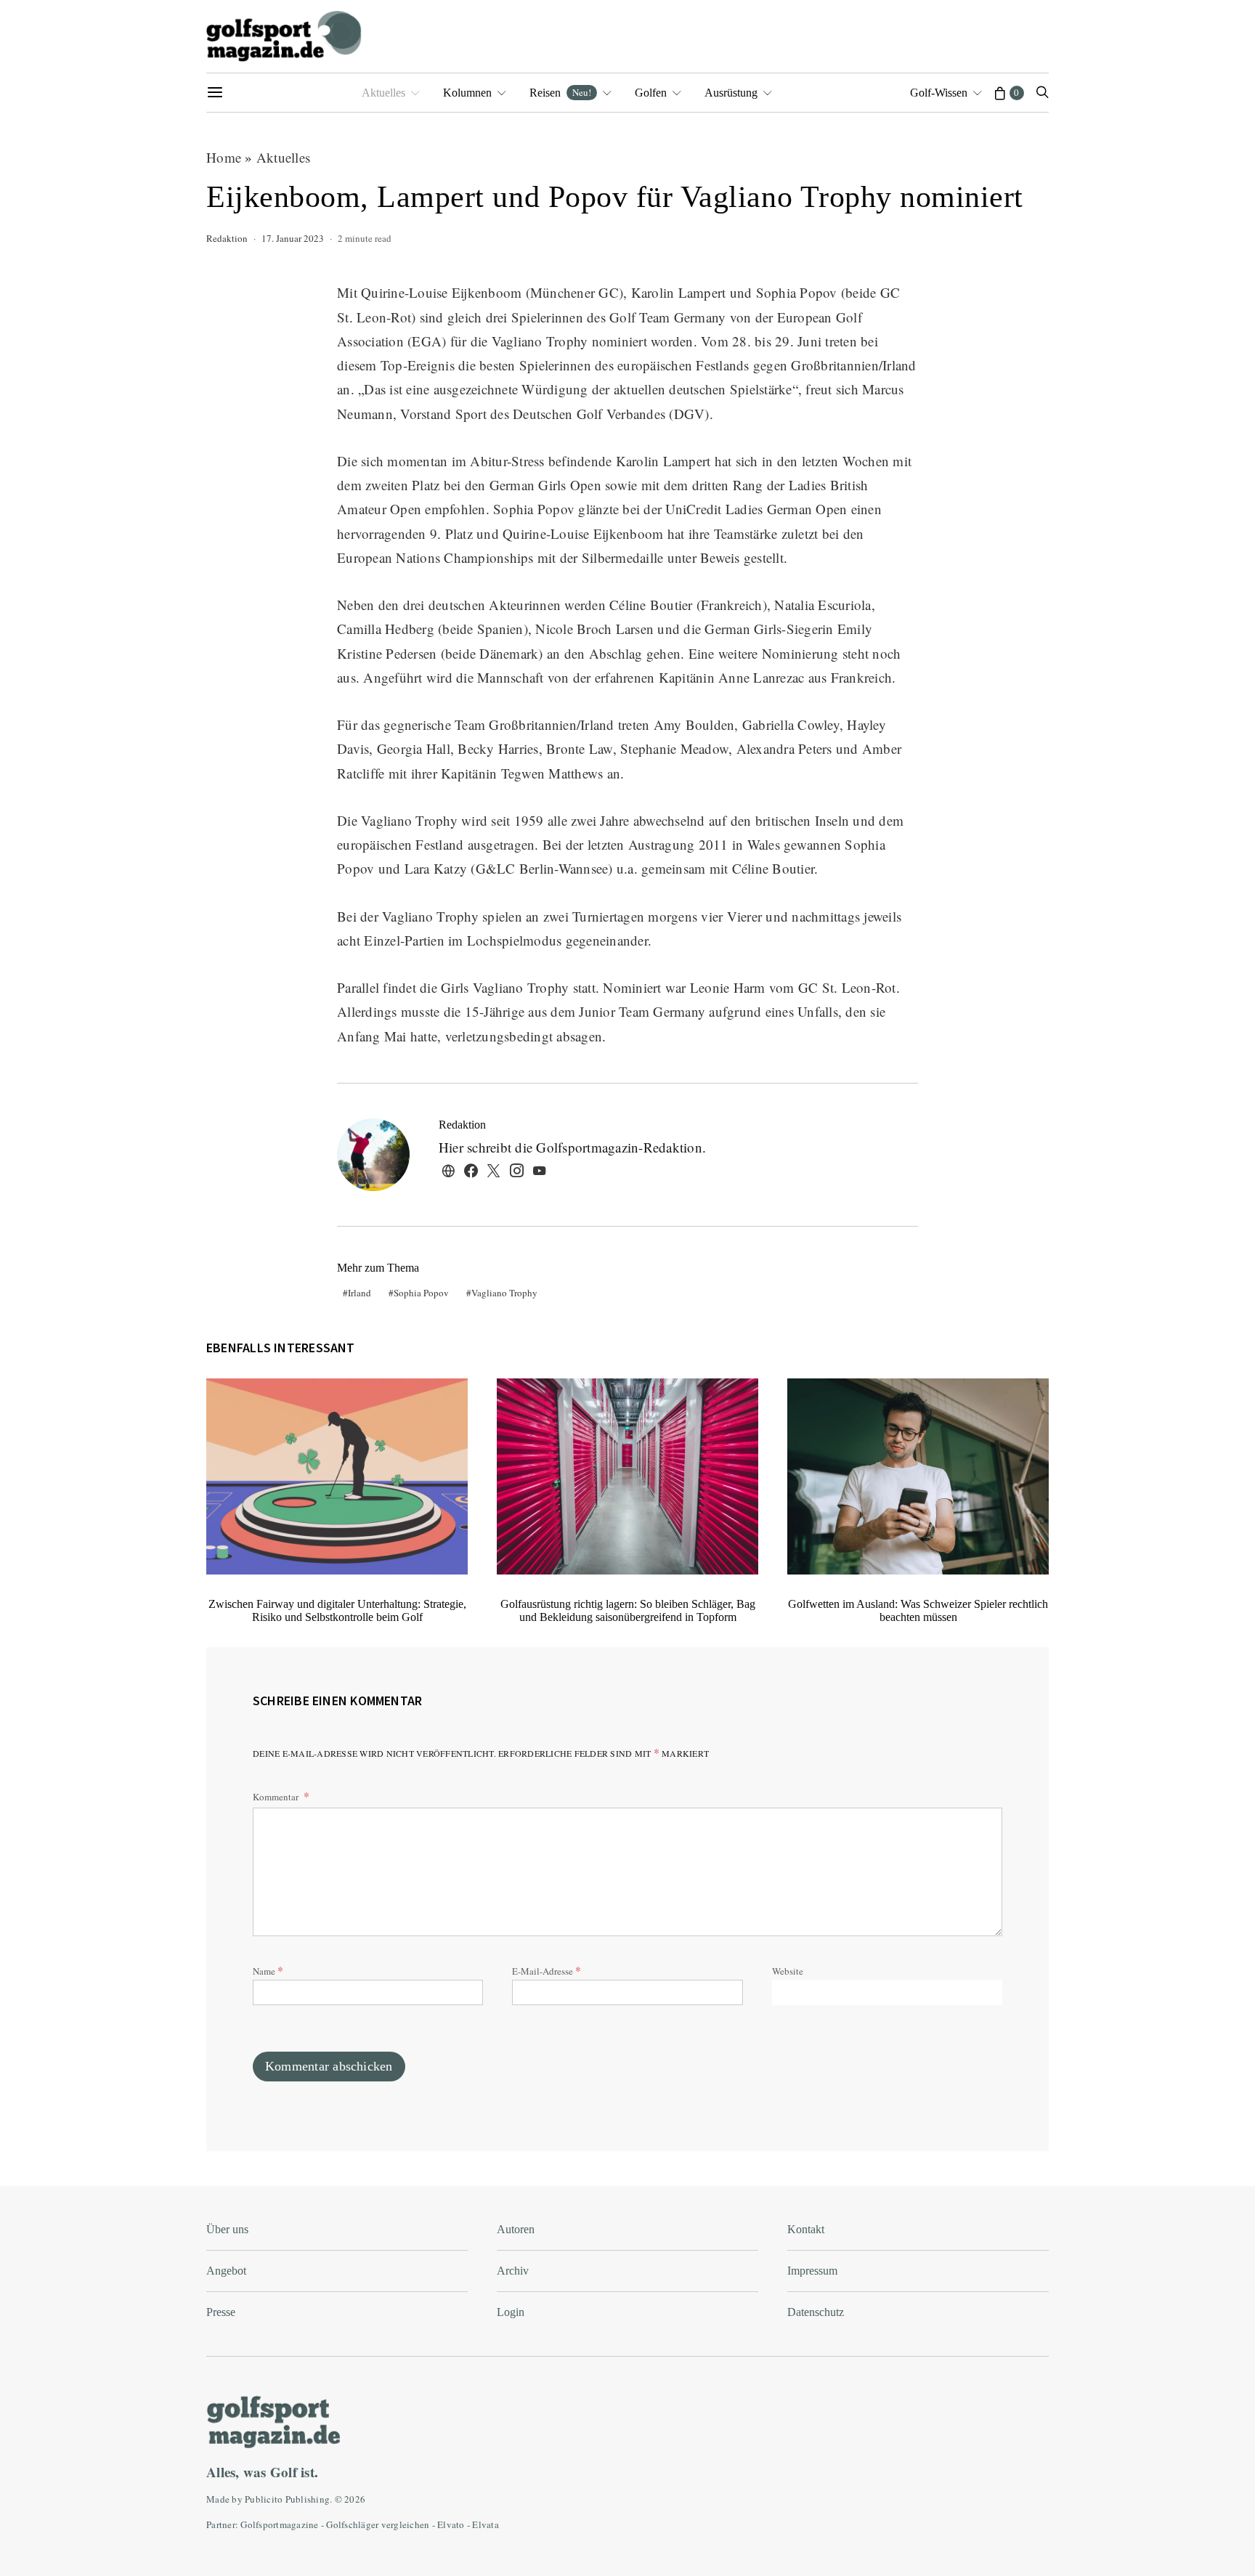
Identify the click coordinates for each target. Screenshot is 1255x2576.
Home (224, 157)
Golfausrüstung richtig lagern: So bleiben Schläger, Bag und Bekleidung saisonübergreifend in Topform (628, 1610)
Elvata (486, 2524)
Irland (360, 1293)
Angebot (226, 2271)
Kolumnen (467, 93)
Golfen (651, 93)
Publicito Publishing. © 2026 (305, 2499)
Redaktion (227, 238)
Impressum (812, 2271)
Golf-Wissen (939, 93)
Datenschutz (816, 2312)
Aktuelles (383, 93)
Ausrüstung (731, 93)
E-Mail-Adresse (547, 1970)
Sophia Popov (421, 1293)
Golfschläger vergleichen (378, 2524)
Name (268, 1970)
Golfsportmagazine (279, 2524)
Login (511, 2312)
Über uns (227, 2229)
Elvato (451, 2524)
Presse (221, 2312)
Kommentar (277, 1797)
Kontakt (806, 2229)
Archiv (513, 2271)
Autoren (516, 2229)
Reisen (560, 92)
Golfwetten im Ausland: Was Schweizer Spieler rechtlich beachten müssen (918, 1610)
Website (788, 1971)
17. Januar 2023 (293, 238)
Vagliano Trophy (504, 1293)
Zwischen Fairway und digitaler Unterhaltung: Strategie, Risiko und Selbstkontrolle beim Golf (337, 1610)
